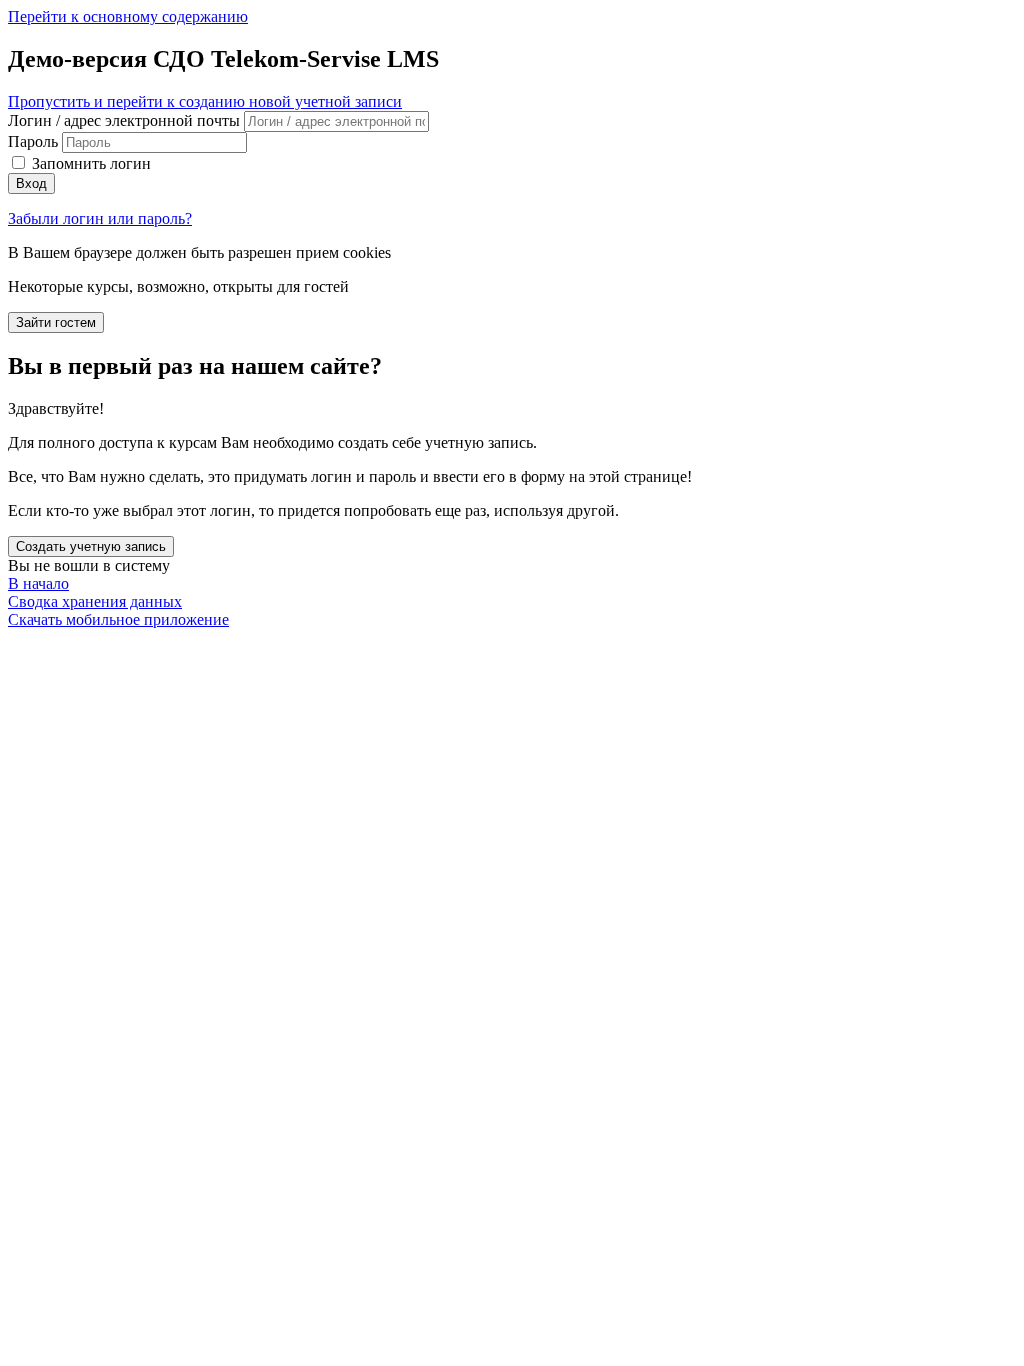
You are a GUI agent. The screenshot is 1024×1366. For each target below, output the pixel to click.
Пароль (33, 141)
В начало (38, 583)
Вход (31, 183)
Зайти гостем (56, 322)
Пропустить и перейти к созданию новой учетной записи (205, 101)
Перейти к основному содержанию (128, 16)
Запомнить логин (91, 163)
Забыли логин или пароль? (100, 218)
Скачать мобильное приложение (118, 619)
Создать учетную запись (91, 546)
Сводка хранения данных (95, 601)
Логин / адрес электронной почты (126, 120)
